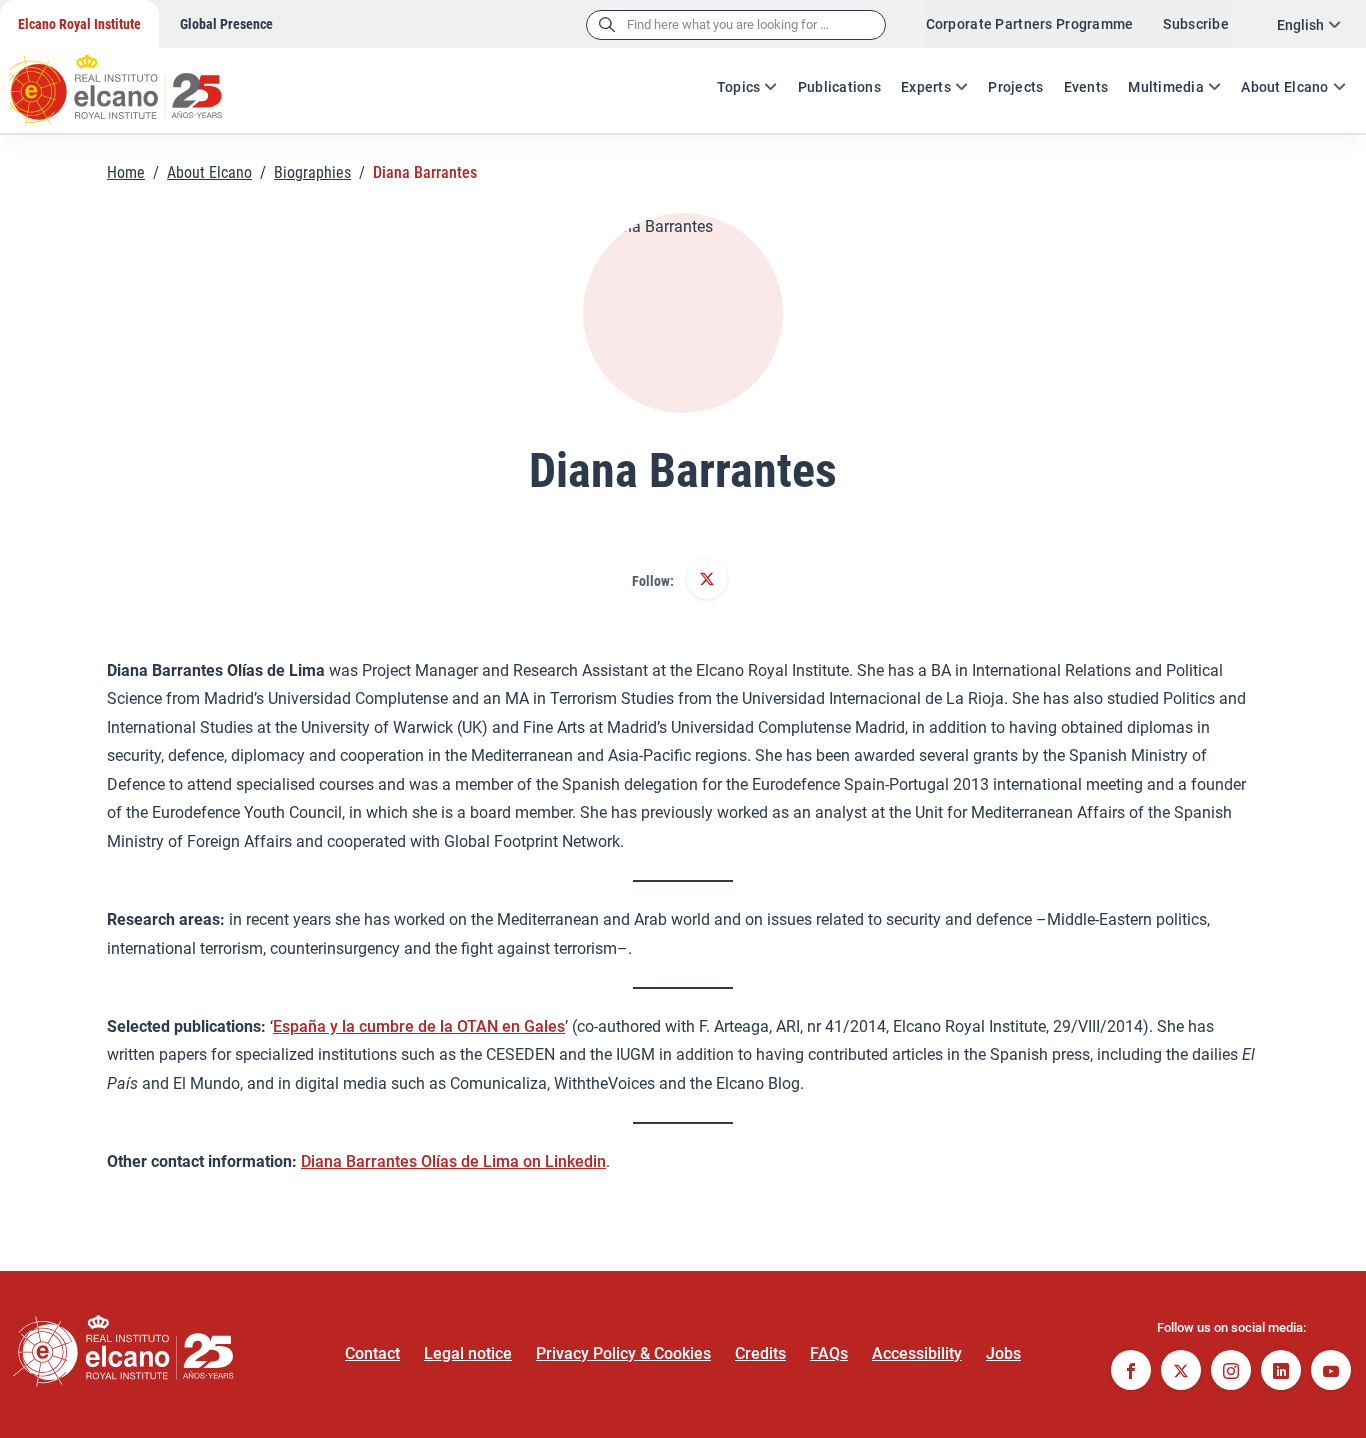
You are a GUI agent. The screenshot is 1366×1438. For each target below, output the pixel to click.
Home (126, 172)
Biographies (312, 172)
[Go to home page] (135, 80)
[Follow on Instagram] (1231, 1372)
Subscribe (1196, 24)
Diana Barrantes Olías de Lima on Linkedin (453, 1161)
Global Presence (226, 24)
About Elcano (1284, 87)
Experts (926, 87)
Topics (739, 87)
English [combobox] (1300, 25)
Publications (839, 87)
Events (1086, 87)
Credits (760, 1353)
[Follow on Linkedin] (1281, 1372)
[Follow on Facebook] (1131, 1372)
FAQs (829, 1353)
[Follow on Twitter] (707, 581)
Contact (372, 1353)
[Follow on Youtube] (1331, 1372)
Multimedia (1166, 87)
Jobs (1003, 1353)
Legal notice (468, 1353)
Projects (1015, 87)
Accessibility (917, 1353)
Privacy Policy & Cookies (623, 1353)
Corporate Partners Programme (1030, 24)
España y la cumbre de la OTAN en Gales (419, 1026)
